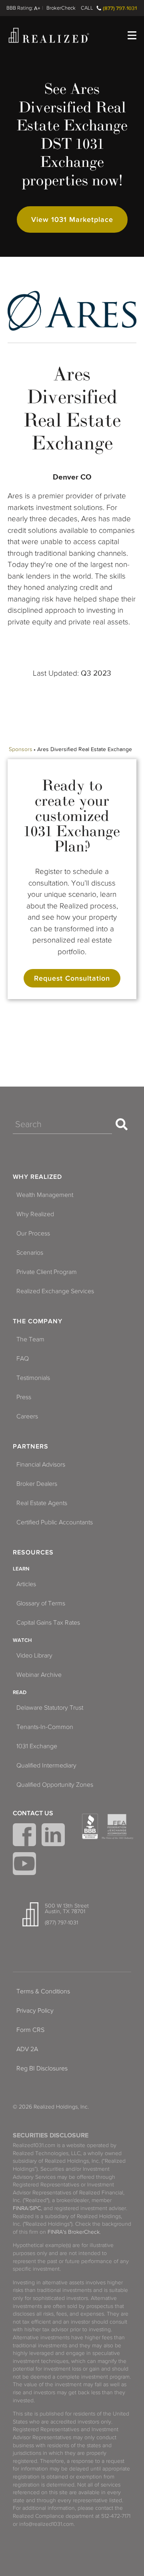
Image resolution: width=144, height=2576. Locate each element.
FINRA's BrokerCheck (74, 2232)
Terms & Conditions (43, 1991)
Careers (27, 1416)
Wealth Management (45, 1195)
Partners (31, 1446)
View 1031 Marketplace (72, 219)
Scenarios (30, 1253)
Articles (26, 1584)
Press (24, 1397)
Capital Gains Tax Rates (48, 1623)
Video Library (34, 1656)
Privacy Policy (35, 2011)
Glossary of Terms (41, 1603)
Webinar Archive (39, 1675)
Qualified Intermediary (46, 1765)
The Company (38, 1321)
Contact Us (33, 1813)
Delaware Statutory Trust (50, 1708)
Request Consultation (72, 978)
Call (87, 8)
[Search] (122, 1124)
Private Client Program (47, 1272)
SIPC (35, 2208)
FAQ (23, 1359)
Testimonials (33, 1378)
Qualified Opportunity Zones (55, 1785)
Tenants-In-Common (45, 1727)
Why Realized (37, 1177)
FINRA (20, 2208)
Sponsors (21, 749)
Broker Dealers (37, 1484)
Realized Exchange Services (55, 1291)
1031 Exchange (37, 1746)
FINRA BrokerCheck (61, 8)
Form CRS (30, 2030)
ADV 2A (27, 2049)
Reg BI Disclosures (42, 2068)
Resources (33, 1552)
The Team (30, 1339)
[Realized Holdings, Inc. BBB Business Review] (90, 1826)
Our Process (33, 1233)
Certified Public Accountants (55, 1522)
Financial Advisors (41, 1465)
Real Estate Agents (42, 1503)
